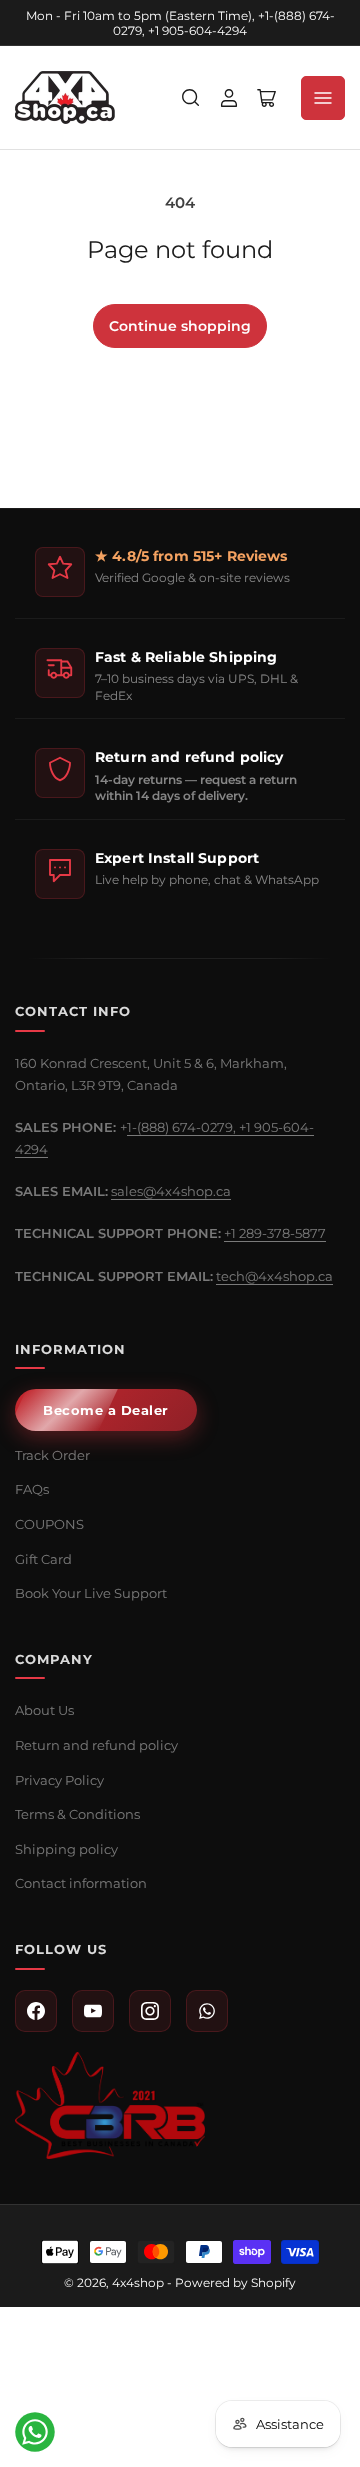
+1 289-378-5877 (275, 1233)
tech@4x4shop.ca (274, 1276)
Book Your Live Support (91, 1593)
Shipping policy (66, 1849)
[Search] (191, 98)
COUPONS (49, 1524)
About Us (44, 1710)
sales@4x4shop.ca (171, 1191)
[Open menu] (323, 98)
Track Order (52, 1455)
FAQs (32, 1489)
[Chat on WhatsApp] (35, 2432)
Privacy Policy (59, 1780)
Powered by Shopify (235, 2282)
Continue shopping (180, 326)
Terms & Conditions (77, 1814)
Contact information (81, 1883)
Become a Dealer (106, 1410)
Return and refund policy (96, 1745)
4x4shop (138, 2282)
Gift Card (43, 1559)
